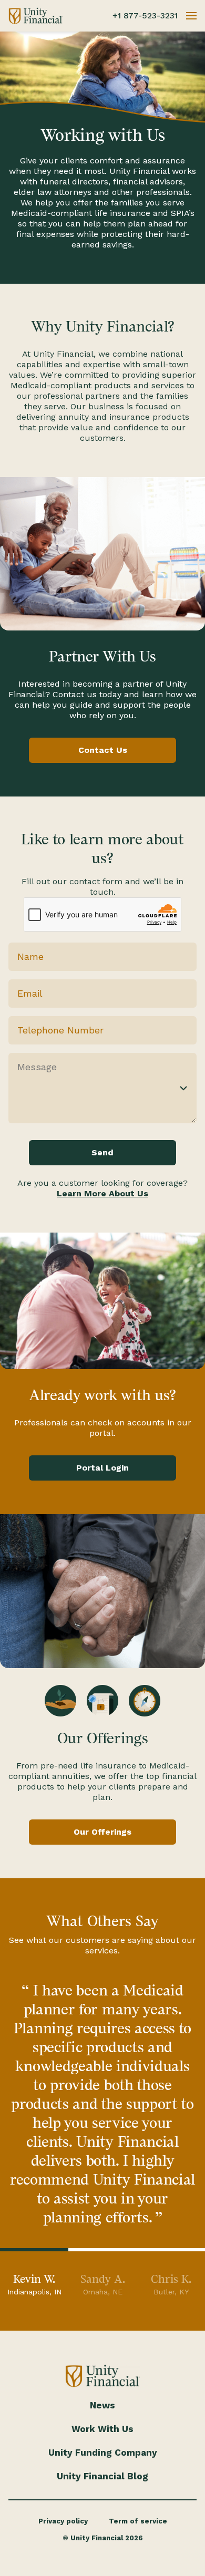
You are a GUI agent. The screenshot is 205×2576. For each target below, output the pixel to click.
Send (102, 1152)
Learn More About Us (102, 1193)
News (102, 2405)
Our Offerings (102, 1832)
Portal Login (102, 1468)
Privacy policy (63, 2521)
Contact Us (103, 750)
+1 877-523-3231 (145, 15)
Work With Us (102, 2429)
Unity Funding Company (103, 2453)
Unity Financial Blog (102, 2476)
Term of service (138, 2521)
